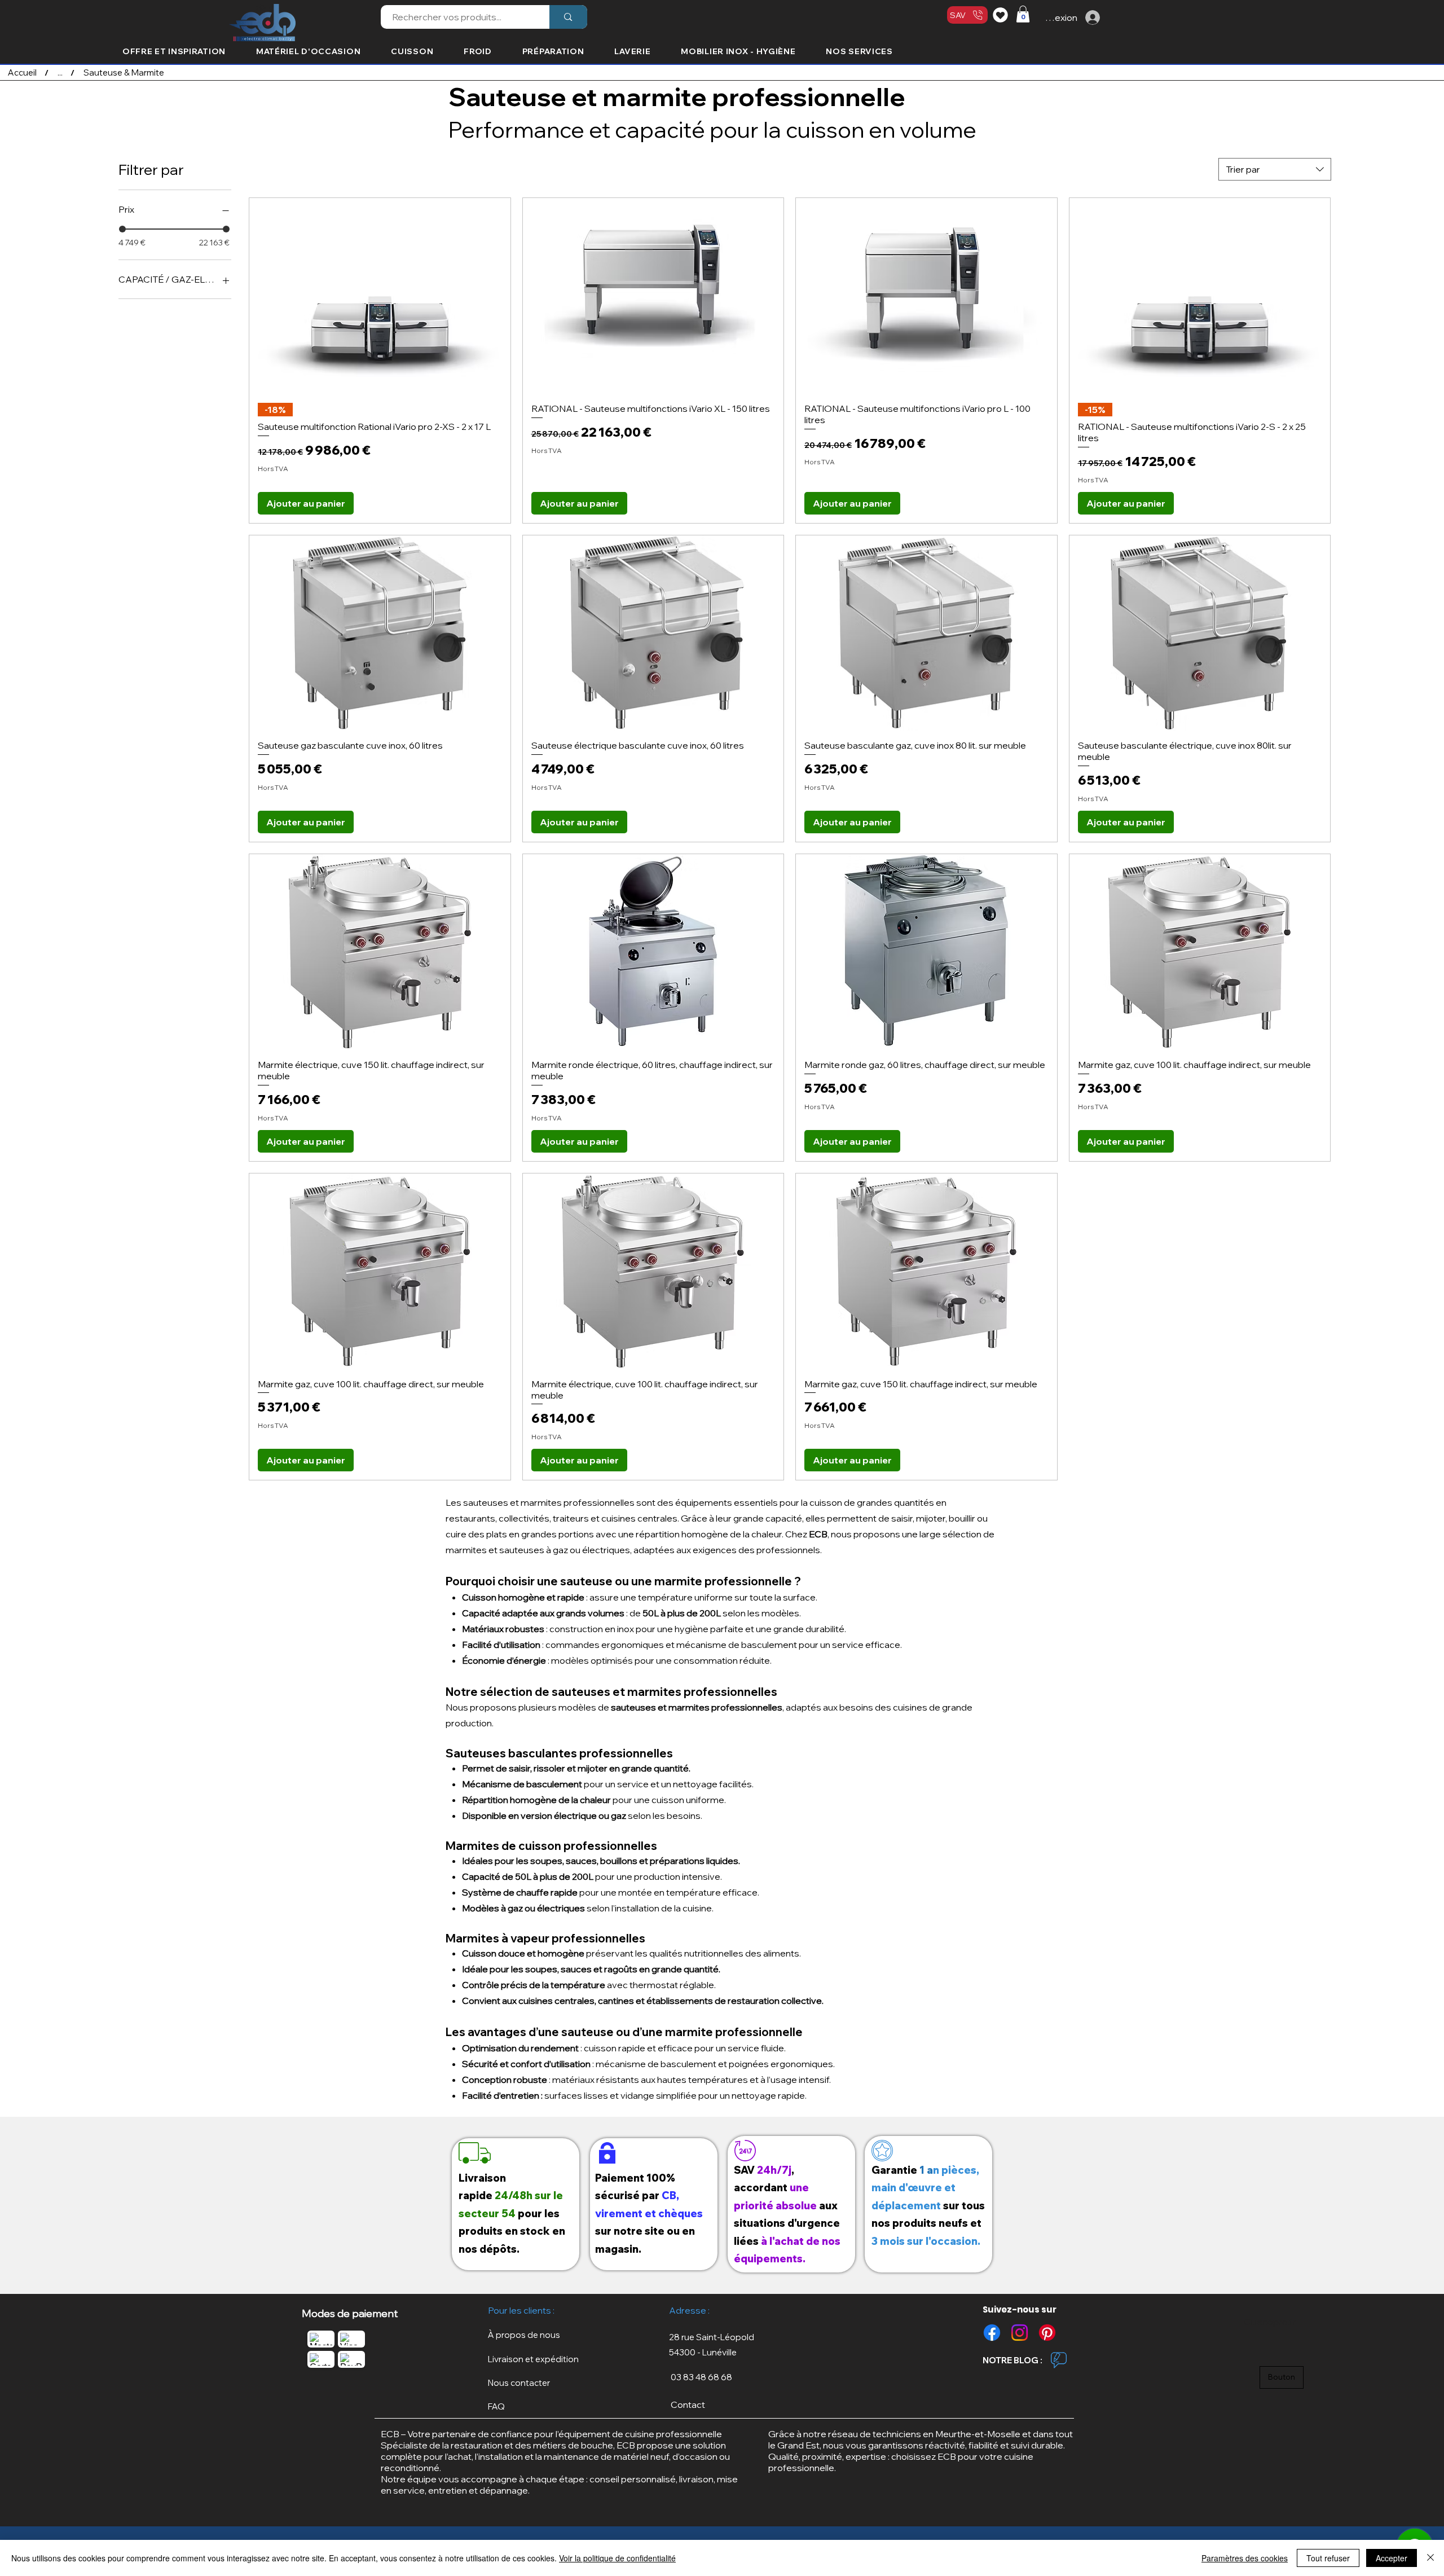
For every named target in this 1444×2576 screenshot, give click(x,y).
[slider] (122, 229)
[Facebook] (992, 2333)
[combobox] (1275, 169)
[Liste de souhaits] (1002, 15)
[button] (1023, 14)
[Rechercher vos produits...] (568, 17)
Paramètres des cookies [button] (1245, 2558)
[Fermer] (1430, 2558)
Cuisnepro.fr (1269, 2322)
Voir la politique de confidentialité (617, 2558)
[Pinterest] (1047, 2333)
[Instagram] (1020, 2333)
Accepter (1392, 2558)
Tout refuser (1328, 2558)
